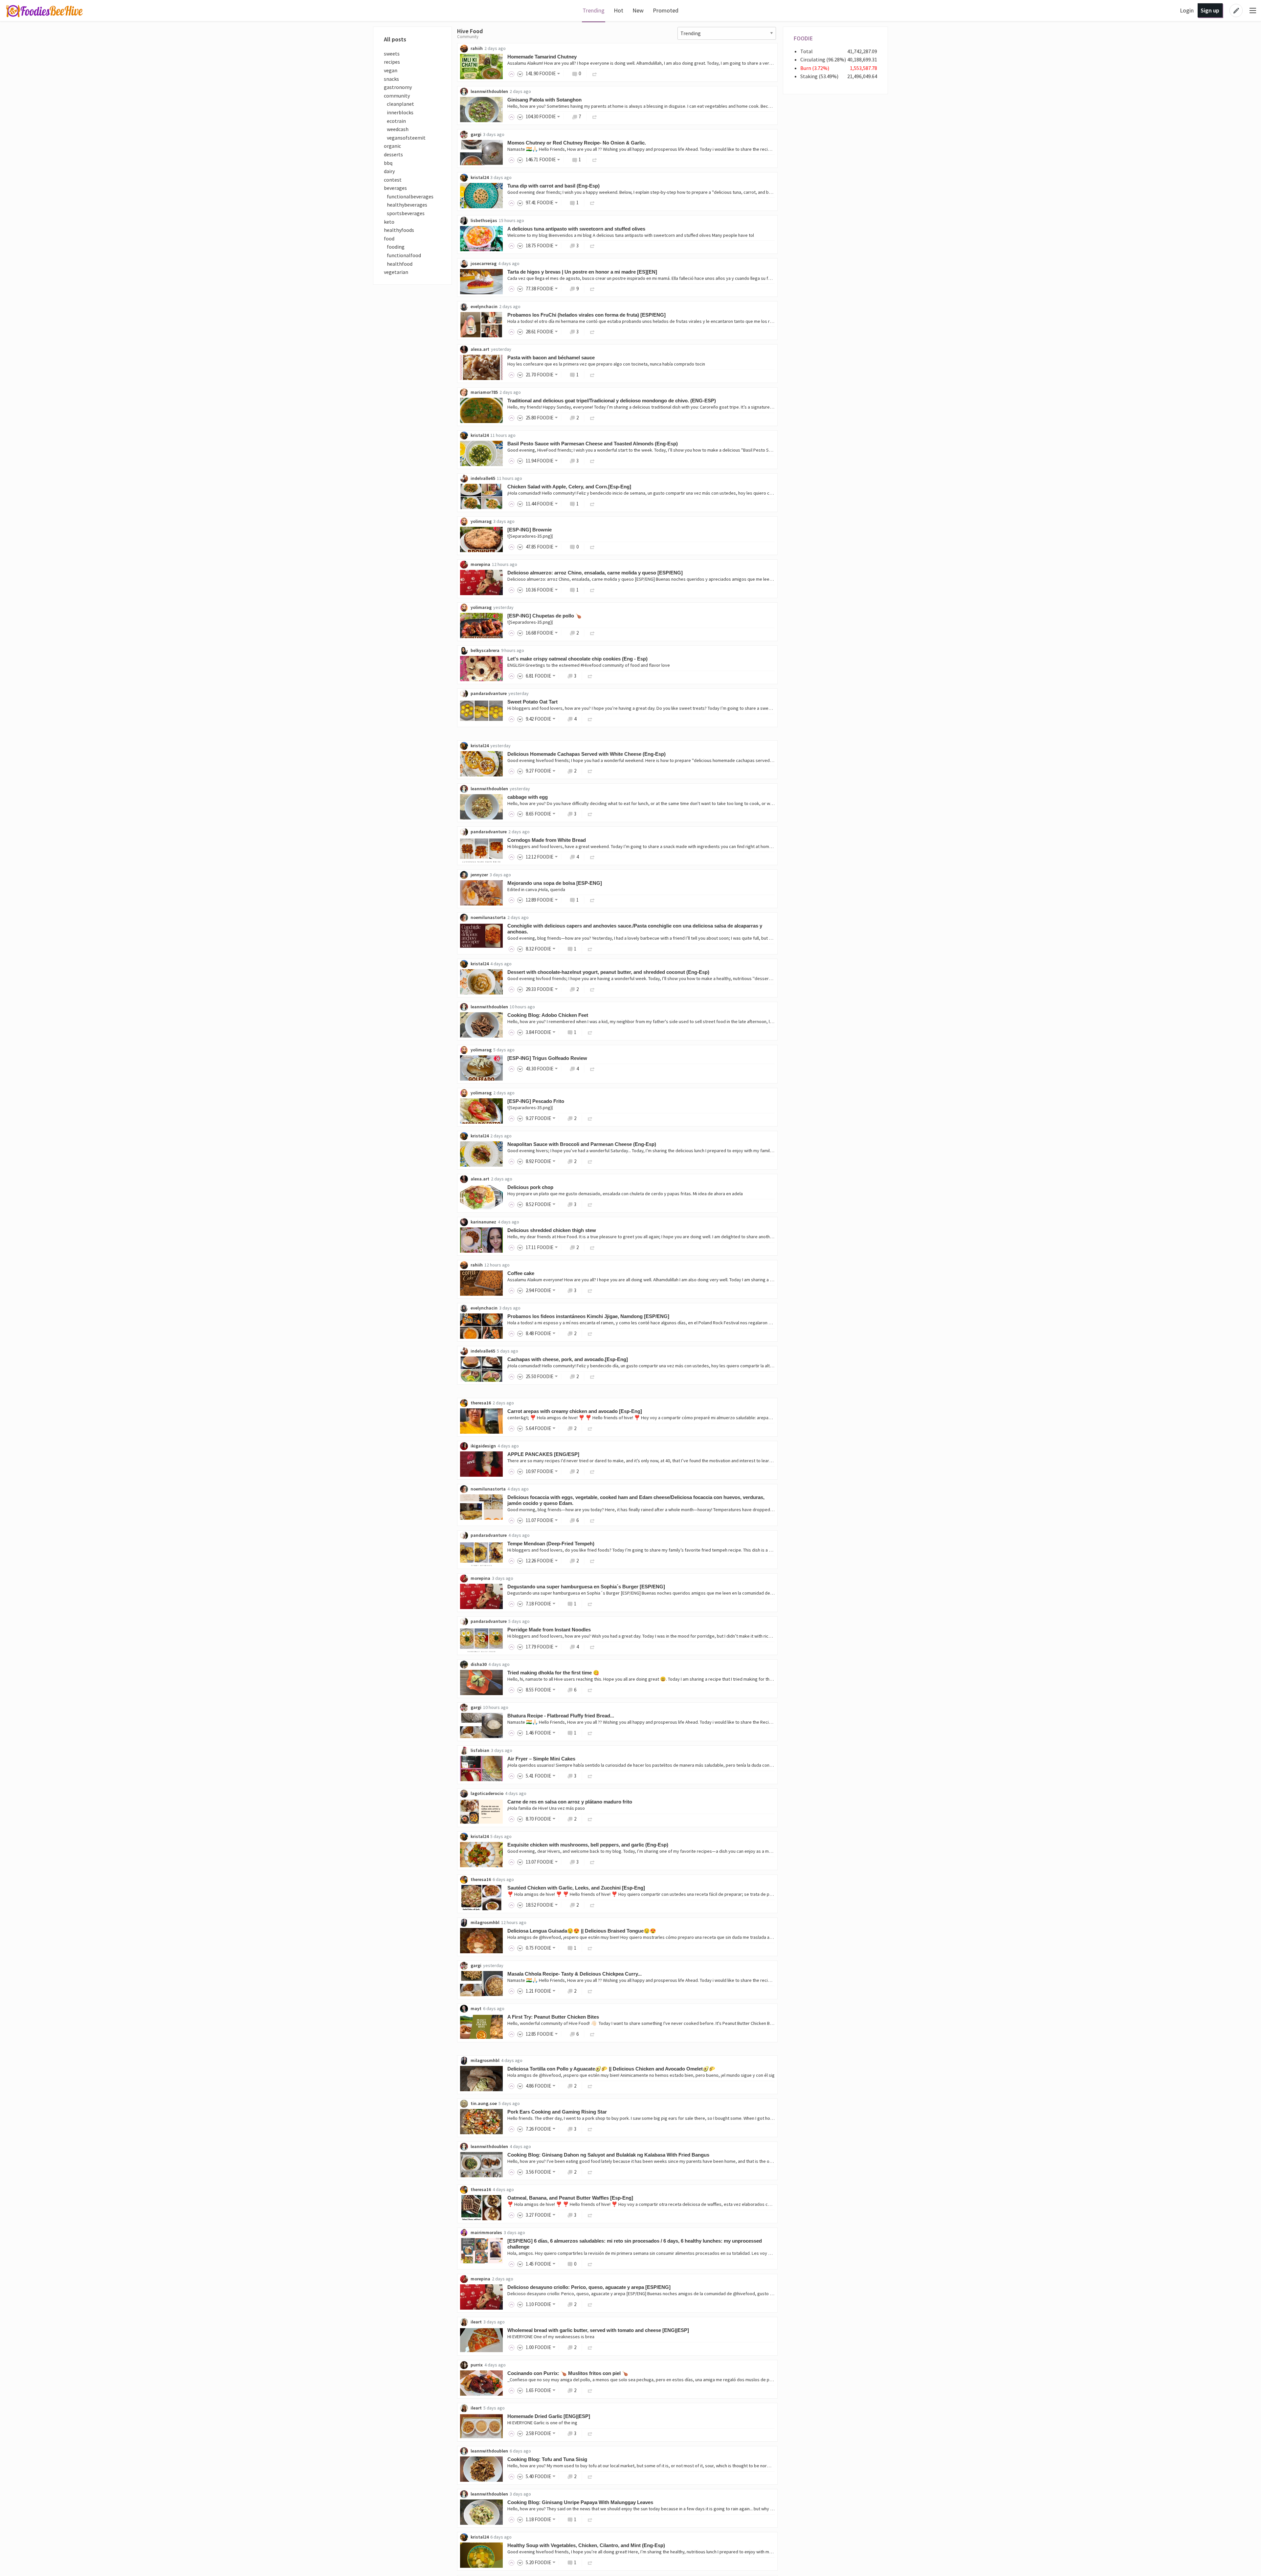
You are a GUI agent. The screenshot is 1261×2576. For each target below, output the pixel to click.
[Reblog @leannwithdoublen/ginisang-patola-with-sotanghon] (595, 116)
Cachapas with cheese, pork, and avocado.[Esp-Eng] (568, 1359)
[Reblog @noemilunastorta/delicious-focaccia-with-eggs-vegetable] (592, 1520)
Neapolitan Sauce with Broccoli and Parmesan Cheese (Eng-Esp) (582, 1144)
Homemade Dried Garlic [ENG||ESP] (549, 2416)
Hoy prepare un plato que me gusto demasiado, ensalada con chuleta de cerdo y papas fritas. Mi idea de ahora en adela (625, 1194)
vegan (391, 70)
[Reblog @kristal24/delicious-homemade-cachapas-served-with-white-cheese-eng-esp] (590, 771)
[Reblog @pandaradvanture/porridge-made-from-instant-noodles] (592, 1647)
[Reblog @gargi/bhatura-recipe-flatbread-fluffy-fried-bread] (590, 1733)
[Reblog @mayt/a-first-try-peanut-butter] (592, 2034)
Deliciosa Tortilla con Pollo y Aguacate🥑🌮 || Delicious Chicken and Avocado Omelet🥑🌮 (611, 2069)
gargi (476, 134)
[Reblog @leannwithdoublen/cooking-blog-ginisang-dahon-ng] (590, 2172)
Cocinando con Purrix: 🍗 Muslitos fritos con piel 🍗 (568, 2373)
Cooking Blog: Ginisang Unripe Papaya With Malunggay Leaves (580, 2502)
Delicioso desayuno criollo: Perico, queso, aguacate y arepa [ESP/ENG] (589, 2287)
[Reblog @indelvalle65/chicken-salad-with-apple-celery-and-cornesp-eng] (592, 504)
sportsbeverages (404, 213)
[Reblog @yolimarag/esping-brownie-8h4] (592, 547)
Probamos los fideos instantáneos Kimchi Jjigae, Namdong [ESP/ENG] (588, 1316)
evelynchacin (484, 306)
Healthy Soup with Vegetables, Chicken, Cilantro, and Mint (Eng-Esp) (586, 2545)
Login (1187, 10)
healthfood (398, 264)
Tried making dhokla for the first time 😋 (553, 1673)
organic (392, 146)
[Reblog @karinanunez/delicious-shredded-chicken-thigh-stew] (592, 1247)
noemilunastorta (488, 917)
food (389, 238)
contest (393, 180)
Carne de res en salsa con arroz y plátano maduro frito (570, 1802)
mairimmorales (486, 2232)
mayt (476, 2008)
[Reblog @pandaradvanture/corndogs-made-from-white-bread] (592, 857)
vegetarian (396, 272)
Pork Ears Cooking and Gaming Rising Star (557, 2112)
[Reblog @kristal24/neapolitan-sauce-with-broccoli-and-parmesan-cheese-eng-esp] (590, 1161)
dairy (389, 171)
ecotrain (395, 121)
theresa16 (481, 1403)
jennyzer (479, 875)
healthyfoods (399, 230)
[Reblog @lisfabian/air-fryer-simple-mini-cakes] (590, 1776)
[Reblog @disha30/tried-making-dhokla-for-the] (590, 1690)
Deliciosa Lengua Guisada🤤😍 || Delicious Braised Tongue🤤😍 (582, 1931)
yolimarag (481, 521)
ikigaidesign (483, 1446)
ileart (476, 2322)
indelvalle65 (483, 478)
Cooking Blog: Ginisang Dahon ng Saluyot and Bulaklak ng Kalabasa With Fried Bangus (608, 2155)
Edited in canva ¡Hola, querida (536, 889)
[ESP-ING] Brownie (530, 530)
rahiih (477, 48)
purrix (477, 2365)
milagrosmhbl (485, 1922)
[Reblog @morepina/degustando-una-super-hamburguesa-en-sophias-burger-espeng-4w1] (590, 1604)
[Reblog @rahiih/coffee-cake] (590, 1290)
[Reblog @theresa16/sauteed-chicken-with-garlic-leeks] (592, 1905)
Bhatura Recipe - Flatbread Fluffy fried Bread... (561, 1716)
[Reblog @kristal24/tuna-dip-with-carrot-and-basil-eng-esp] (592, 202)
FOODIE (803, 38)
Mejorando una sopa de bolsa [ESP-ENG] (555, 883)
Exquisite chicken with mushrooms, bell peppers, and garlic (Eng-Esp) (588, 1845)
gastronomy (398, 87)
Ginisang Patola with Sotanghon (544, 100)
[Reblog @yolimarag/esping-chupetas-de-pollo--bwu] (592, 633)
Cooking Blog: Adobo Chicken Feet (548, 1015)
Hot (619, 10)
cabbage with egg (528, 797)
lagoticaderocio (487, 1793)
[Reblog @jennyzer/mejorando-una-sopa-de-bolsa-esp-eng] (592, 900)
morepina (480, 564)
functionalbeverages (409, 196)
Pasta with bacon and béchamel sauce (551, 358)
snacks (391, 79)
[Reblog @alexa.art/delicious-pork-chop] (590, 1204)
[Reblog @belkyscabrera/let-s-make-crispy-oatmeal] (590, 676)
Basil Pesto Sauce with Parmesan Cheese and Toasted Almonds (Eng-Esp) (593, 444)
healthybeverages (406, 205)
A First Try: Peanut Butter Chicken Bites (553, 2017)
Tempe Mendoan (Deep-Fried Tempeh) (551, 1544)
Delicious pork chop (530, 1187)
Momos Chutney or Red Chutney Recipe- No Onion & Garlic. (577, 143)
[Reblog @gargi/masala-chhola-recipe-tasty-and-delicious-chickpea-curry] (590, 1991)
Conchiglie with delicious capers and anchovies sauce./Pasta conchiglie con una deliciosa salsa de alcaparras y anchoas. (635, 929)
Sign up (1210, 10)
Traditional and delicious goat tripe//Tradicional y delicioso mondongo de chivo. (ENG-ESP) (612, 401)
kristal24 (480, 177)
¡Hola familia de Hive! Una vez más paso (546, 1808)
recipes (392, 62)
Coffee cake (521, 1273)
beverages (395, 188)
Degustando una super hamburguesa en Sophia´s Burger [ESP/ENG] (586, 1587)
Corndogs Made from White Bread (547, 840)
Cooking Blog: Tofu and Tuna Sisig (547, 2459)
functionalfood (402, 255)
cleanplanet (399, 104)
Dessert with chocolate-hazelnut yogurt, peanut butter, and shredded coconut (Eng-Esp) (608, 972)
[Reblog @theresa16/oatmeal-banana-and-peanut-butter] (590, 2215)
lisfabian (480, 1750)
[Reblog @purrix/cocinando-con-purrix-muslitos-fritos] (590, 2390)
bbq (388, 163)
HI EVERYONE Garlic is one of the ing (542, 2423)
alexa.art (480, 349)
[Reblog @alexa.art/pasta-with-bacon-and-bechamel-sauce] (592, 375)
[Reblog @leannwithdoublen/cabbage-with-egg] (590, 814)
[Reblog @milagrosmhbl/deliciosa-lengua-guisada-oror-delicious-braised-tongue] (590, 1948)
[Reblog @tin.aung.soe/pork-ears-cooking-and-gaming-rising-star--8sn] (590, 2129)
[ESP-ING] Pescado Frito (536, 1101)
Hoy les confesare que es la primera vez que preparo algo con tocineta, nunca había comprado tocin (606, 364)
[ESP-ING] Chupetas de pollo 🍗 (544, 616)
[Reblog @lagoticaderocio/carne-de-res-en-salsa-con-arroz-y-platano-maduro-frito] (590, 1819)
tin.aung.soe (484, 2103)
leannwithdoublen (489, 91)
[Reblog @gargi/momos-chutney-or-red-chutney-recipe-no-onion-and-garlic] (595, 159)
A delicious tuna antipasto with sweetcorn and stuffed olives (576, 229)
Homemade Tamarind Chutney (542, 57)
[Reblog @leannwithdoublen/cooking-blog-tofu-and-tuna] (590, 2476)
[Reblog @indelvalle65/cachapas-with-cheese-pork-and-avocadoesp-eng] (592, 1376)
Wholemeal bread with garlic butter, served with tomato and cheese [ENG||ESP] (598, 2330)
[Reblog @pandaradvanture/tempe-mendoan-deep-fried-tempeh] (592, 1561)
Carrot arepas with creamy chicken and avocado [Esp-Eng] (575, 1411)
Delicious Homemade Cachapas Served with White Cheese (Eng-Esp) (586, 754)
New (638, 10)
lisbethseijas (484, 220)
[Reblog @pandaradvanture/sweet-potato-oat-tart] (590, 719)
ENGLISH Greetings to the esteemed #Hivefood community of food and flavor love (589, 665)
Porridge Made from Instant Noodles (549, 1630)
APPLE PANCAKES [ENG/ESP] (543, 1454)
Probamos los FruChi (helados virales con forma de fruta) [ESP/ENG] (586, 315)
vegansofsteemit (405, 138)
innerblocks (399, 112)
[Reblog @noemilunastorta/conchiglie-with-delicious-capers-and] (590, 949)
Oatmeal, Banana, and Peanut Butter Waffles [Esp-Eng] (570, 2198)
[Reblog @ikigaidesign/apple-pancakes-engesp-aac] (592, 1471)
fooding (394, 247)
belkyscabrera (485, 650)
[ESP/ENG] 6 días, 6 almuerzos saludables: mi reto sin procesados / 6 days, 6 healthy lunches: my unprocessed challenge (635, 2244)
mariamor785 (484, 392)
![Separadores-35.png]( (530, 536)
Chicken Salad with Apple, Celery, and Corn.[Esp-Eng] (569, 487)
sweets (392, 54)
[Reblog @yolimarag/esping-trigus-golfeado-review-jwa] (592, 1069)
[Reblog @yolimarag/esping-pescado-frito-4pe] (590, 1118)
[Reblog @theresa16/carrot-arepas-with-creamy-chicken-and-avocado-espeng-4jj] (590, 1428)
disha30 (479, 1664)
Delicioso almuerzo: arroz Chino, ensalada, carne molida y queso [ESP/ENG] (595, 573)
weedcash (396, 129)
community (397, 96)
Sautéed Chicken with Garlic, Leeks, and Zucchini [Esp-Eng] (576, 1888)
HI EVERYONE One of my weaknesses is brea (551, 2337)
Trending (594, 10)
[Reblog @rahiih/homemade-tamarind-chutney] (595, 73)
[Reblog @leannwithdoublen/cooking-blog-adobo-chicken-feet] (590, 1032)
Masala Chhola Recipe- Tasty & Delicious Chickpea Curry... (575, 1974)
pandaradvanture (489, 693)
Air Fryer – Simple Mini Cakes (541, 1759)
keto (389, 222)
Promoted (666, 10)
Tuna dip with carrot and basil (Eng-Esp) (553, 186)
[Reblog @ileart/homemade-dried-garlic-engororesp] (590, 2433)
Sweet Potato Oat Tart (532, 702)
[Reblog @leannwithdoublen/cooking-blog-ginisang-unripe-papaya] (590, 2519)
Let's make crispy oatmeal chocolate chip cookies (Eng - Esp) (577, 659)
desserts (393, 154)
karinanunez (483, 1222)
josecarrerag (484, 263)
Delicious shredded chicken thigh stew (552, 1230)
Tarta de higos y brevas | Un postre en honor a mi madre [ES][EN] (582, 272)
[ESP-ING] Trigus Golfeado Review (547, 1058)
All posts (395, 39)
